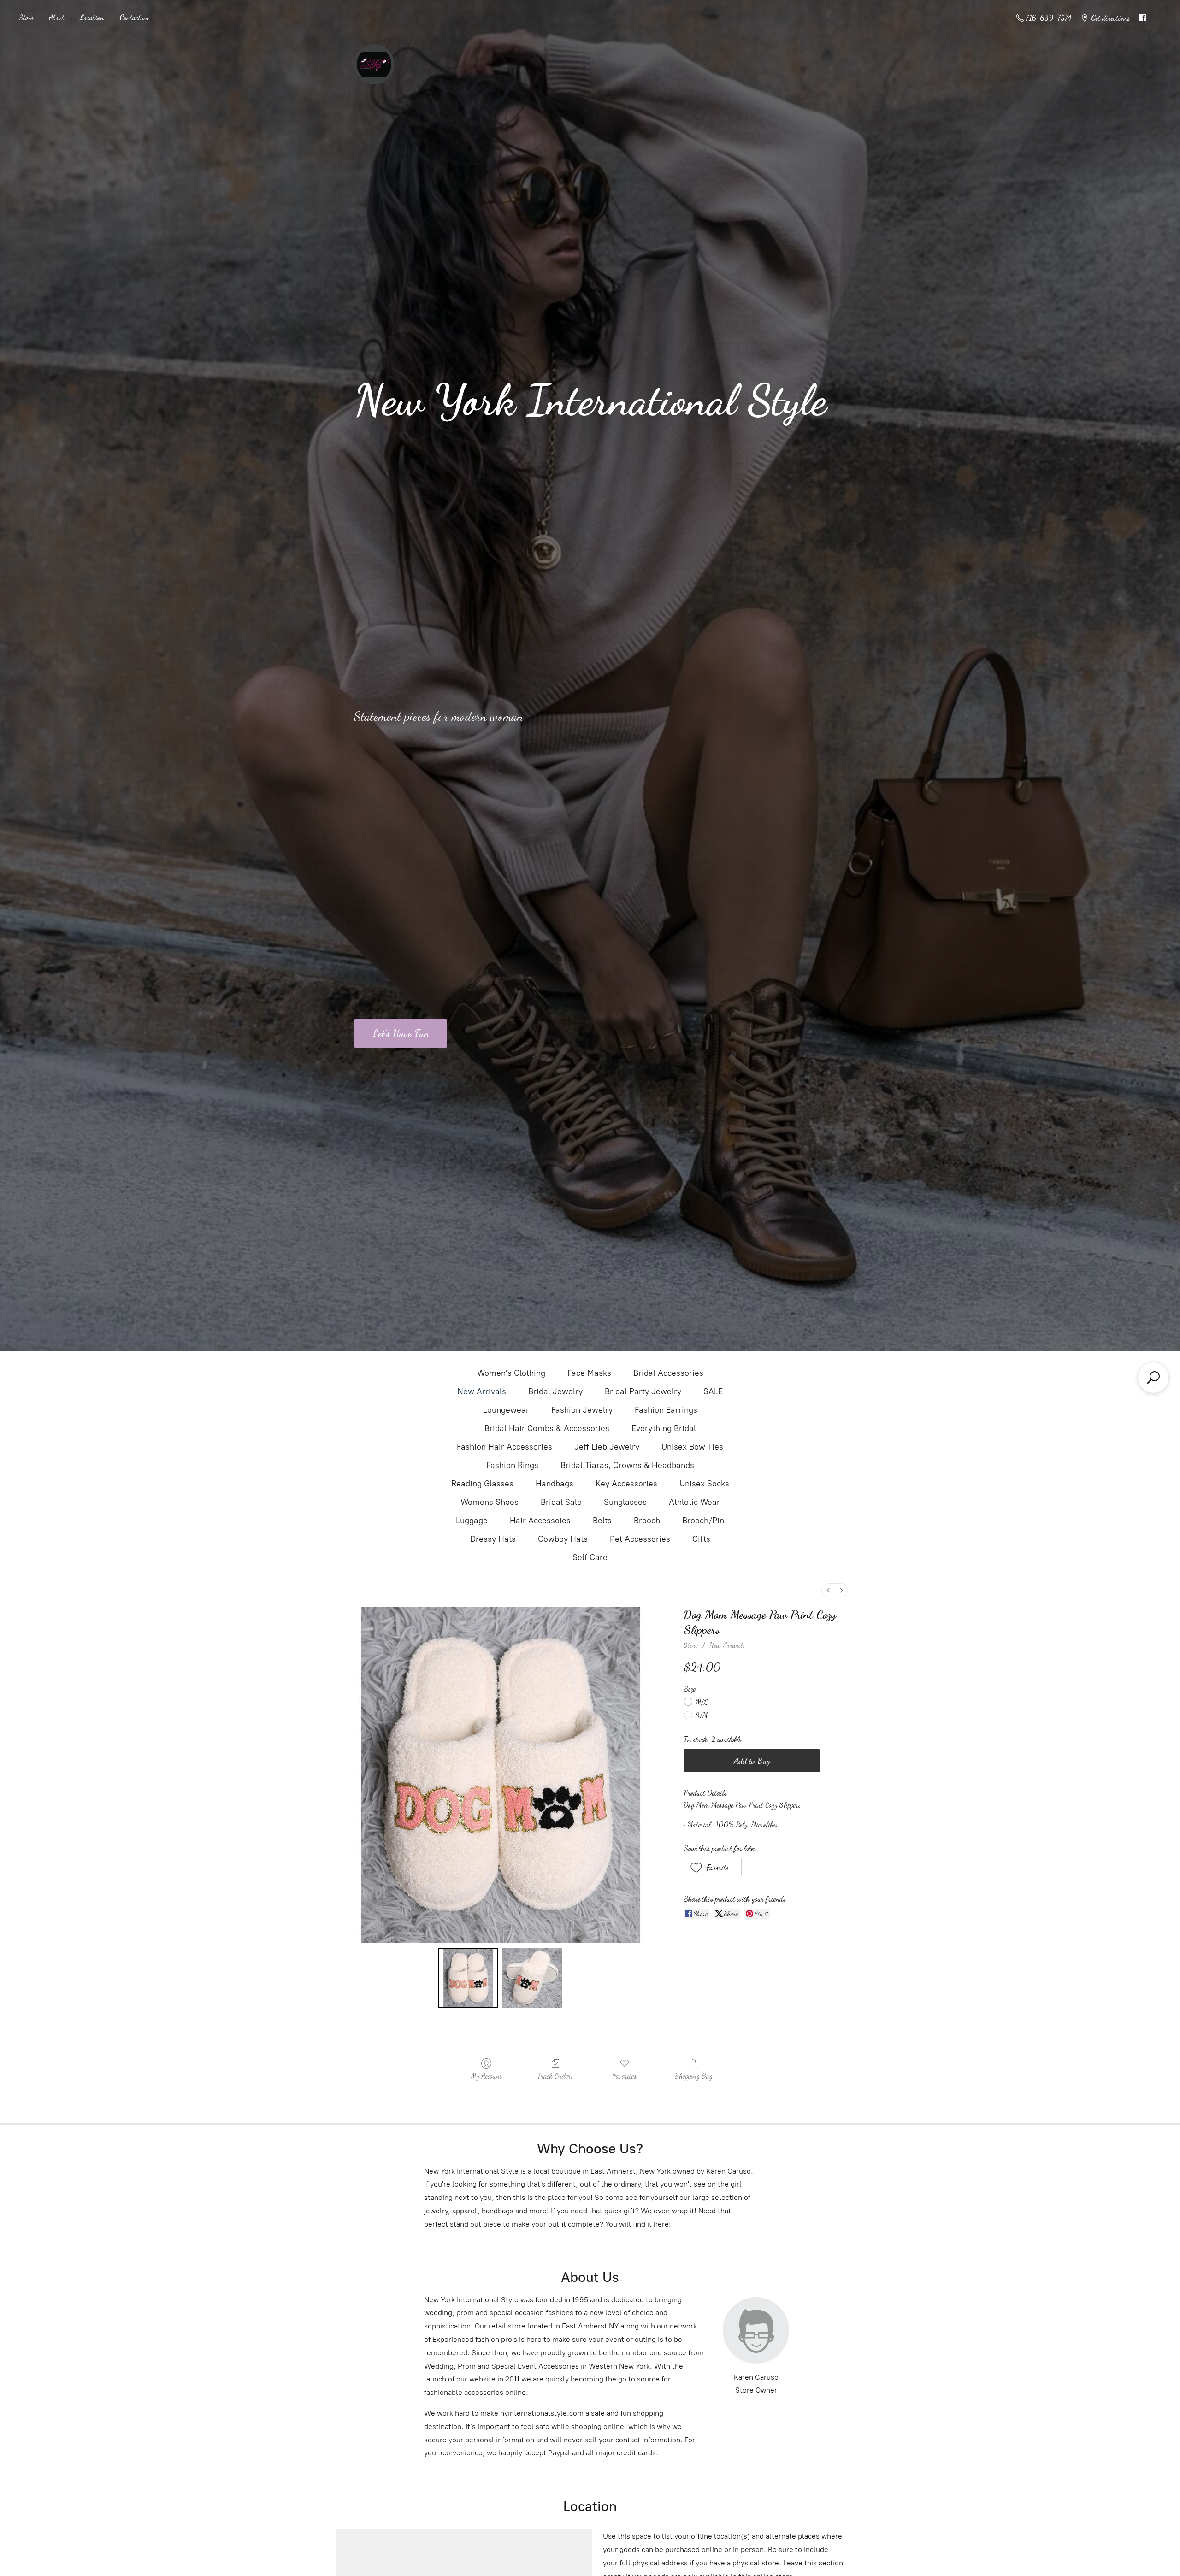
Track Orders (555, 2076)
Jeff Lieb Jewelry (607, 1447)
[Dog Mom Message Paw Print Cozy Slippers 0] (468, 1978)
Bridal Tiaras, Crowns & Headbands (627, 1465)
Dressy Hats (493, 1539)
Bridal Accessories (668, 1373)
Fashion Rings (512, 1465)
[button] (713, 1867)
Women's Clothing (511, 1373)
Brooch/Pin (703, 1521)
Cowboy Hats (563, 1539)
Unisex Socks (704, 1484)
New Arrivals (482, 1391)
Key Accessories (626, 1484)
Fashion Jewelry (582, 1410)
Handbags (555, 1484)
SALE (713, 1391)
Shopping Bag (694, 2076)
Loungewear (506, 1410)
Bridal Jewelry (555, 1391)
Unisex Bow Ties (692, 1447)
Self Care (590, 1557)
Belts (602, 1521)
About (56, 17)
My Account (486, 2076)
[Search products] (1153, 1378)
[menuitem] (828, 1590)
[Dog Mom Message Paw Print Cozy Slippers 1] (532, 1978)
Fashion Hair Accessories (504, 1447)
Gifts (701, 1539)
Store (26, 17)
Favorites (625, 2076)
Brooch (647, 1521)
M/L (702, 1702)
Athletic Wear (694, 1502)
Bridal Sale (561, 1502)
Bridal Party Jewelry (643, 1391)
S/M (702, 1715)
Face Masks (589, 1373)
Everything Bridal (664, 1428)
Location (92, 17)
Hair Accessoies (540, 1521)
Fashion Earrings (666, 1410)
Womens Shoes (490, 1502)
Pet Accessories (640, 1539)
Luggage (472, 1521)
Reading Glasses (482, 1484)
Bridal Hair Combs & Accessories (547, 1428)
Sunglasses (625, 1502)
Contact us (134, 17)
